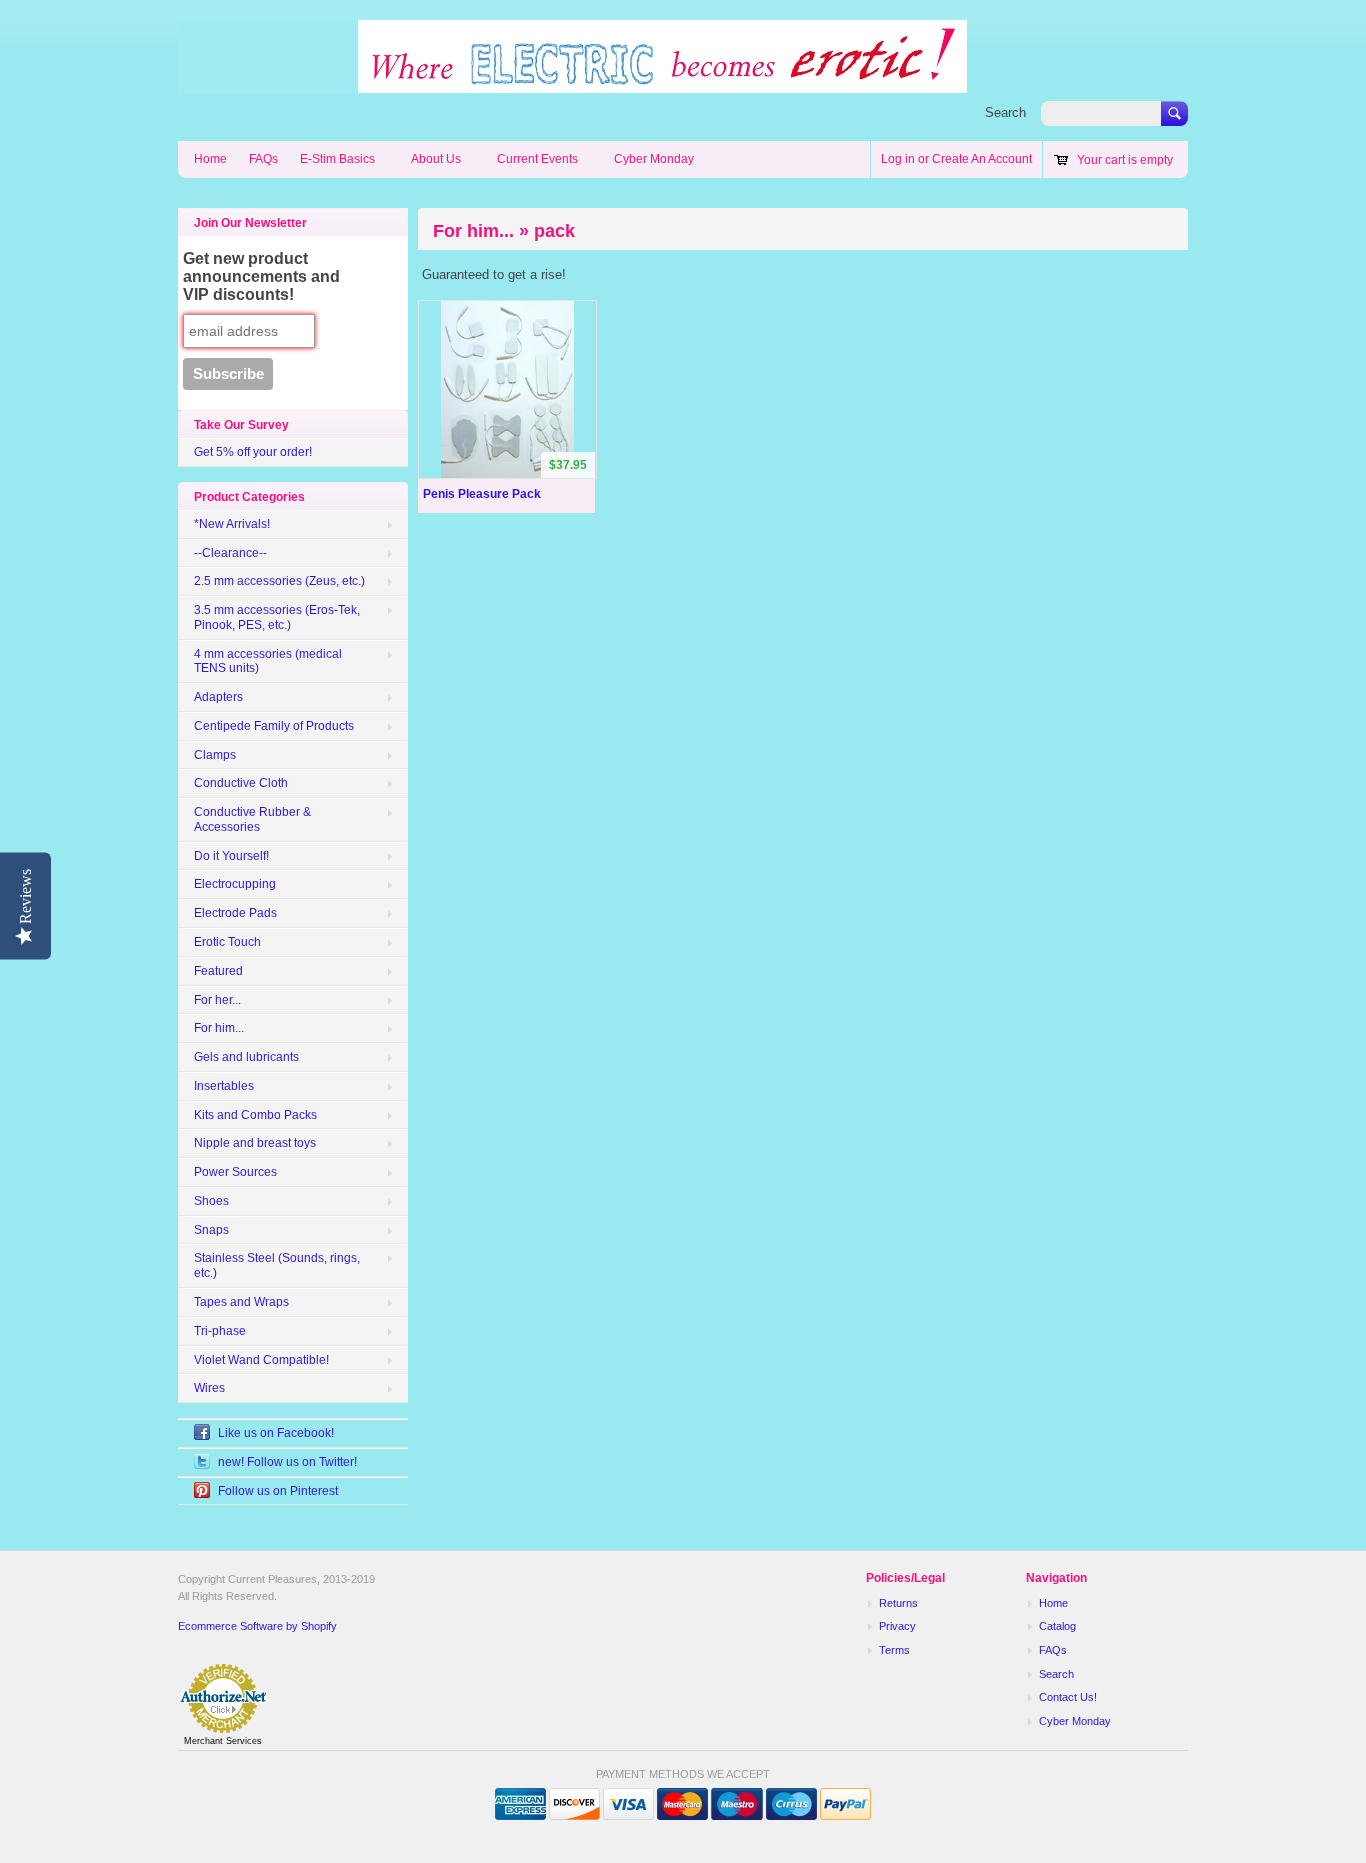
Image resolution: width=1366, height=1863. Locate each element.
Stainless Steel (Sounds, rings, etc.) (277, 1265)
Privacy (897, 1626)
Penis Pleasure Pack (482, 494)
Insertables (224, 1086)
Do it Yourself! (231, 856)
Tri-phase (220, 1331)
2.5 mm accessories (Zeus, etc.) (279, 581)
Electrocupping (235, 884)
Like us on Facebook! (276, 1433)
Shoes (211, 1201)
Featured (218, 971)
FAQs (263, 159)
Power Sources (235, 1172)
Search (1005, 112)
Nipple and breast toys (255, 1143)
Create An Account (982, 159)
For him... (219, 1028)
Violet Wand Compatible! (261, 1360)
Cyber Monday (654, 159)
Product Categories (249, 497)
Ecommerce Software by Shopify (257, 1626)
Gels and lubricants (246, 1057)
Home (210, 159)
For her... (217, 1000)
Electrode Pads (235, 913)
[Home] (572, 83)
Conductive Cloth (241, 783)
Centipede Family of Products (274, 726)
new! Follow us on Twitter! (287, 1462)
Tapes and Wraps (241, 1302)
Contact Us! (1068, 1697)
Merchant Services (223, 1741)
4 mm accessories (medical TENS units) (268, 661)
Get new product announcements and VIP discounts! (261, 276)
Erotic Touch (227, 942)
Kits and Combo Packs (255, 1115)
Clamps (215, 755)
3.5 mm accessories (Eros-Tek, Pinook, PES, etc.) (277, 617)
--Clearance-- (230, 553)
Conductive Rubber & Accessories (252, 819)
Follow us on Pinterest (278, 1491)
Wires (209, 1388)
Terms (894, 1650)
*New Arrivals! (232, 524)
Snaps (211, 1230)
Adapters (218, 697)
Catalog (1057, 1626)
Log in (898, 159)
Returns (898, 1603)
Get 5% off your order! (253, 452)
